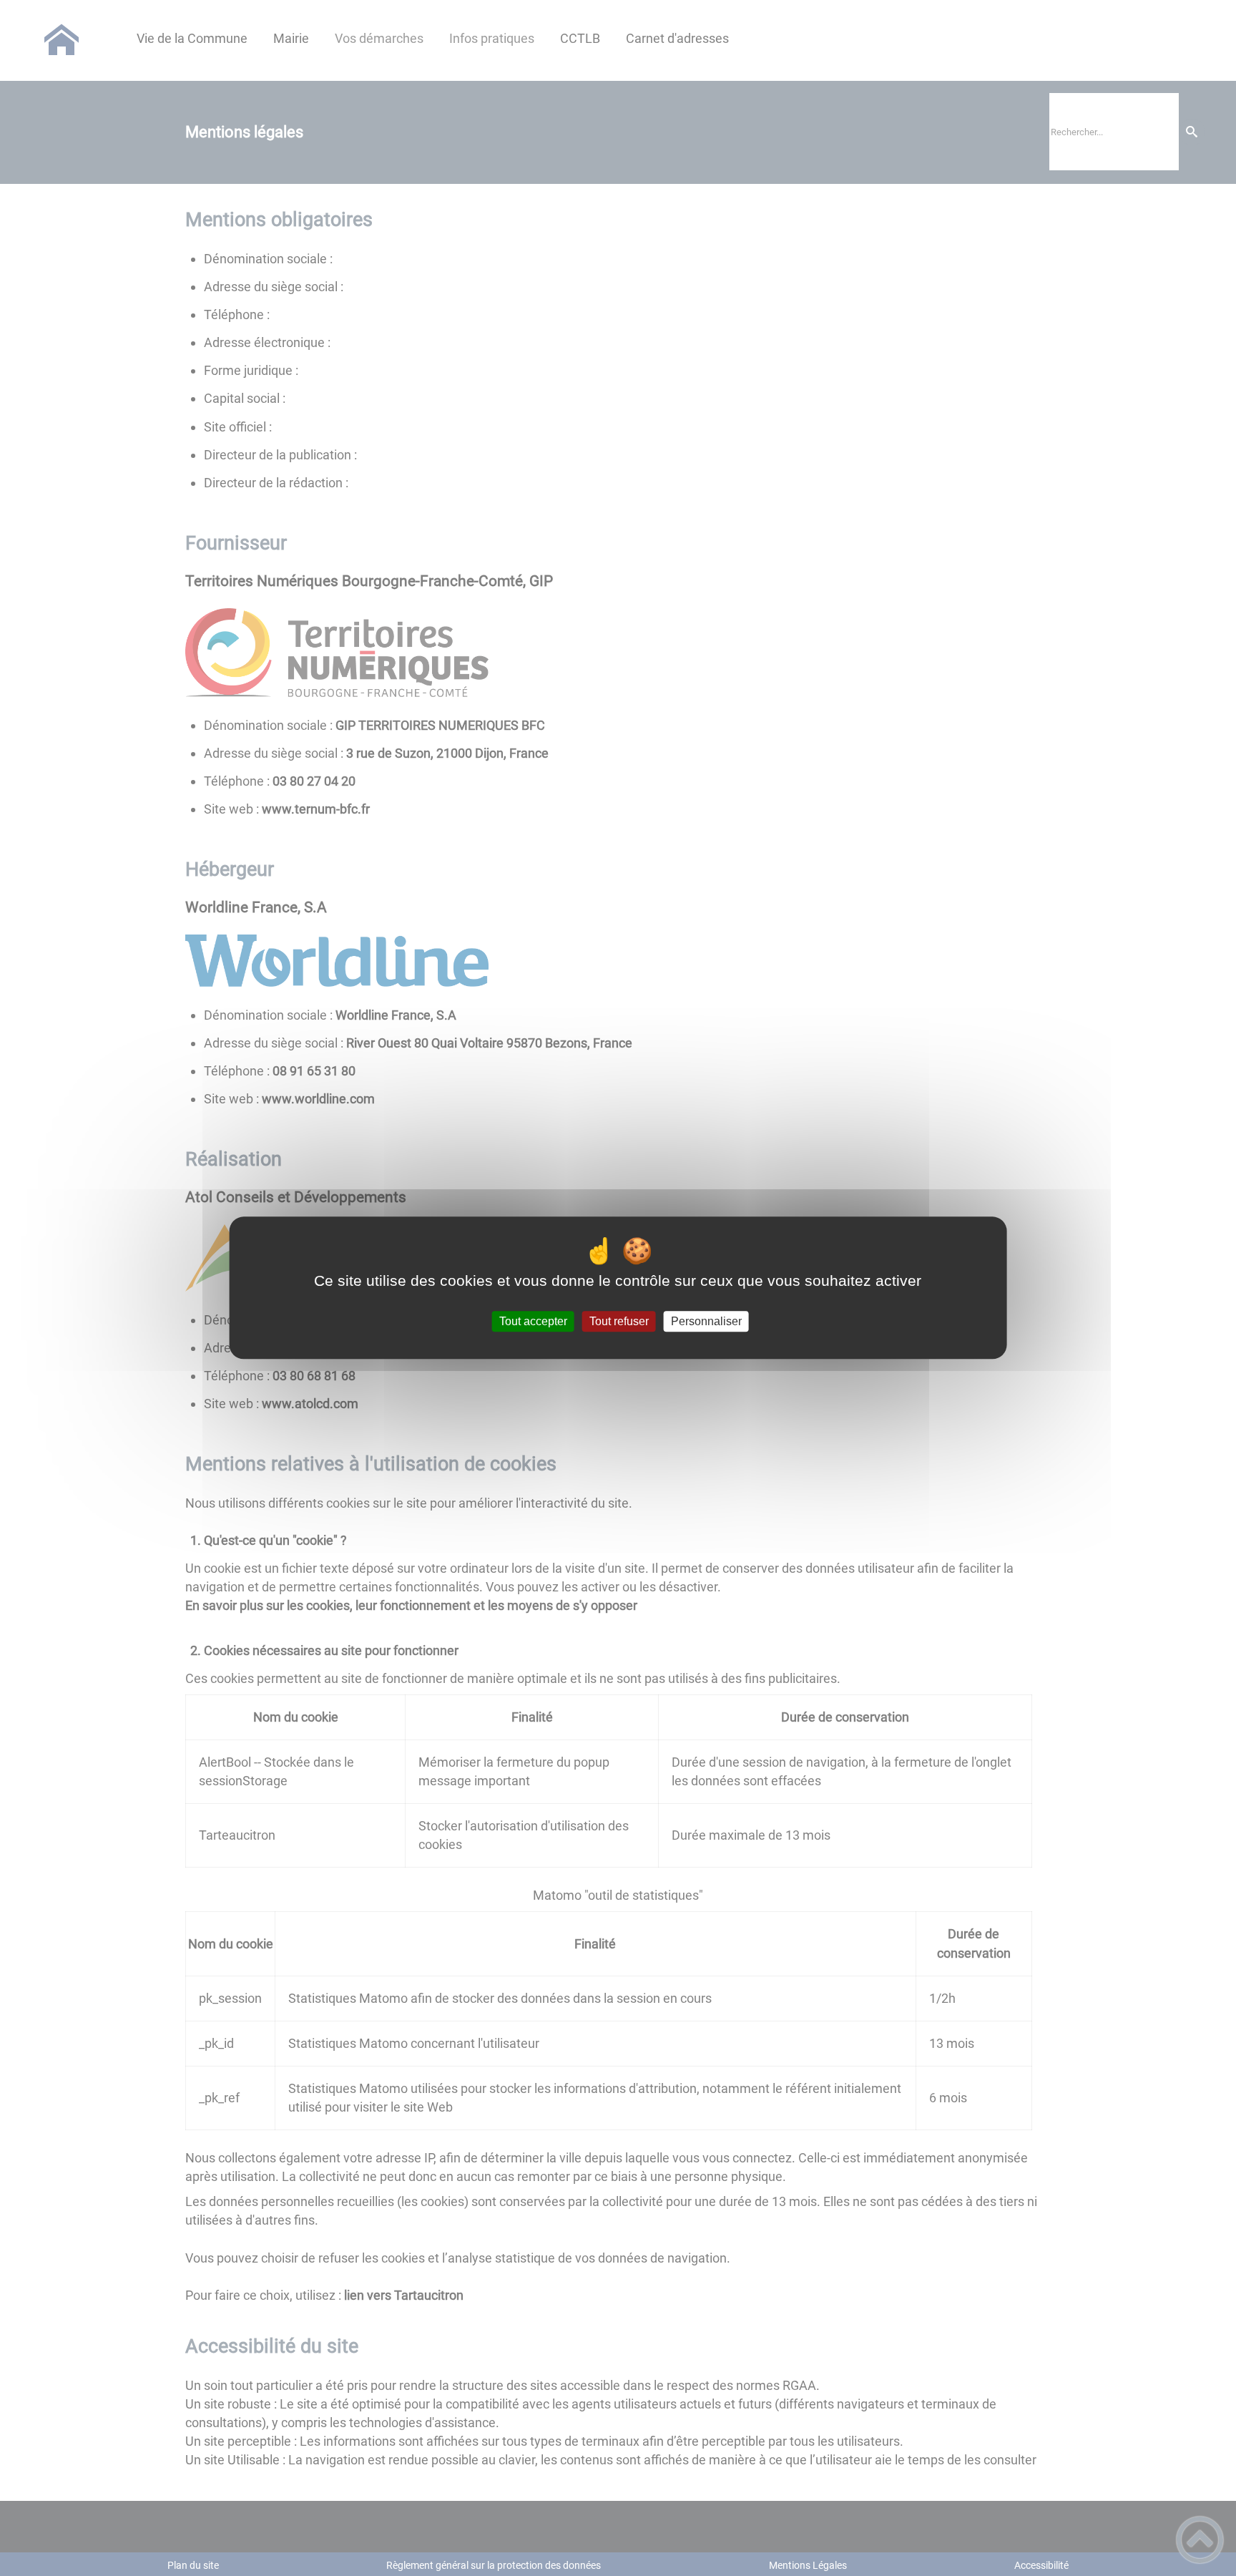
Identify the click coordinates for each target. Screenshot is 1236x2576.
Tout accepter (533, 1321)
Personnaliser (706, 1321)
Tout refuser (619, 1321)
